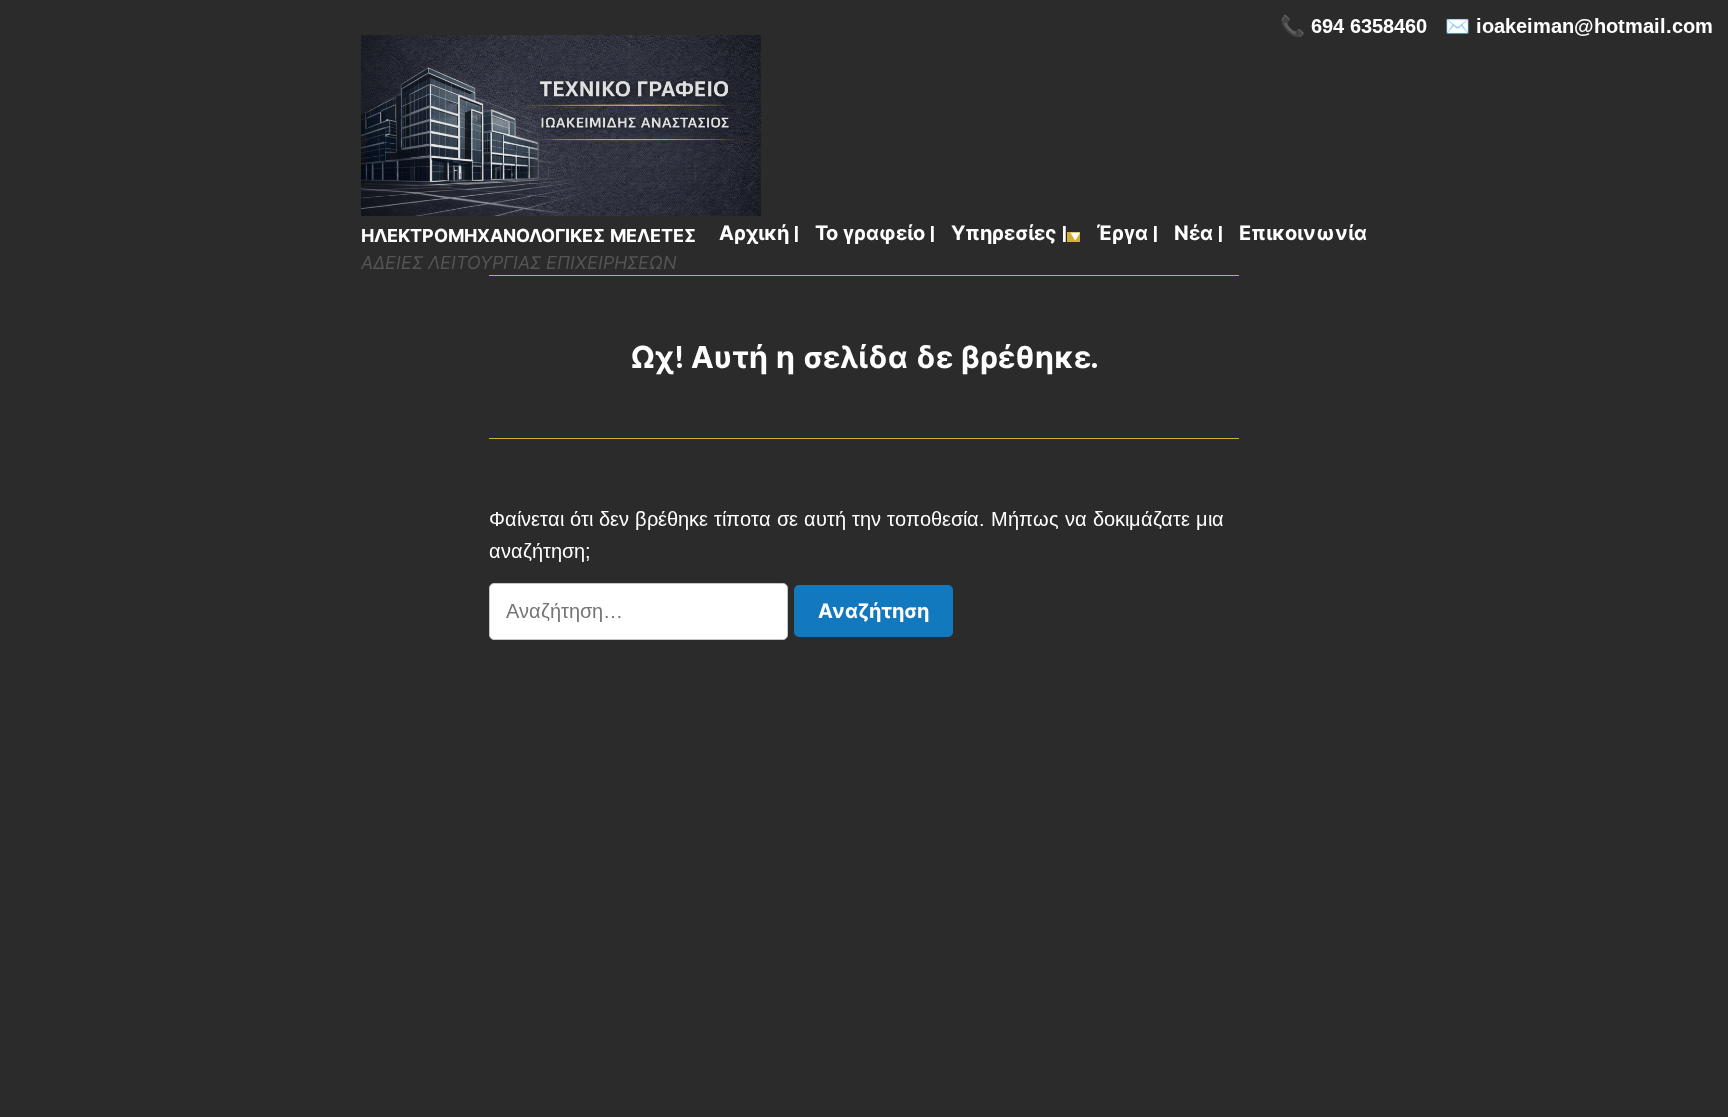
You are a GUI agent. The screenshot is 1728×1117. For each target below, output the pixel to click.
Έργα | (1127, 235)
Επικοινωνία (1303, 235)
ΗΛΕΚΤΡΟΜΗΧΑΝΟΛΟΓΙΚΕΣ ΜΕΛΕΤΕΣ (528, 235)
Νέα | (1198, 235)
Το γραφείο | (875, 235)
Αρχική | (759, 235)
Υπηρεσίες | (1009, 235)
